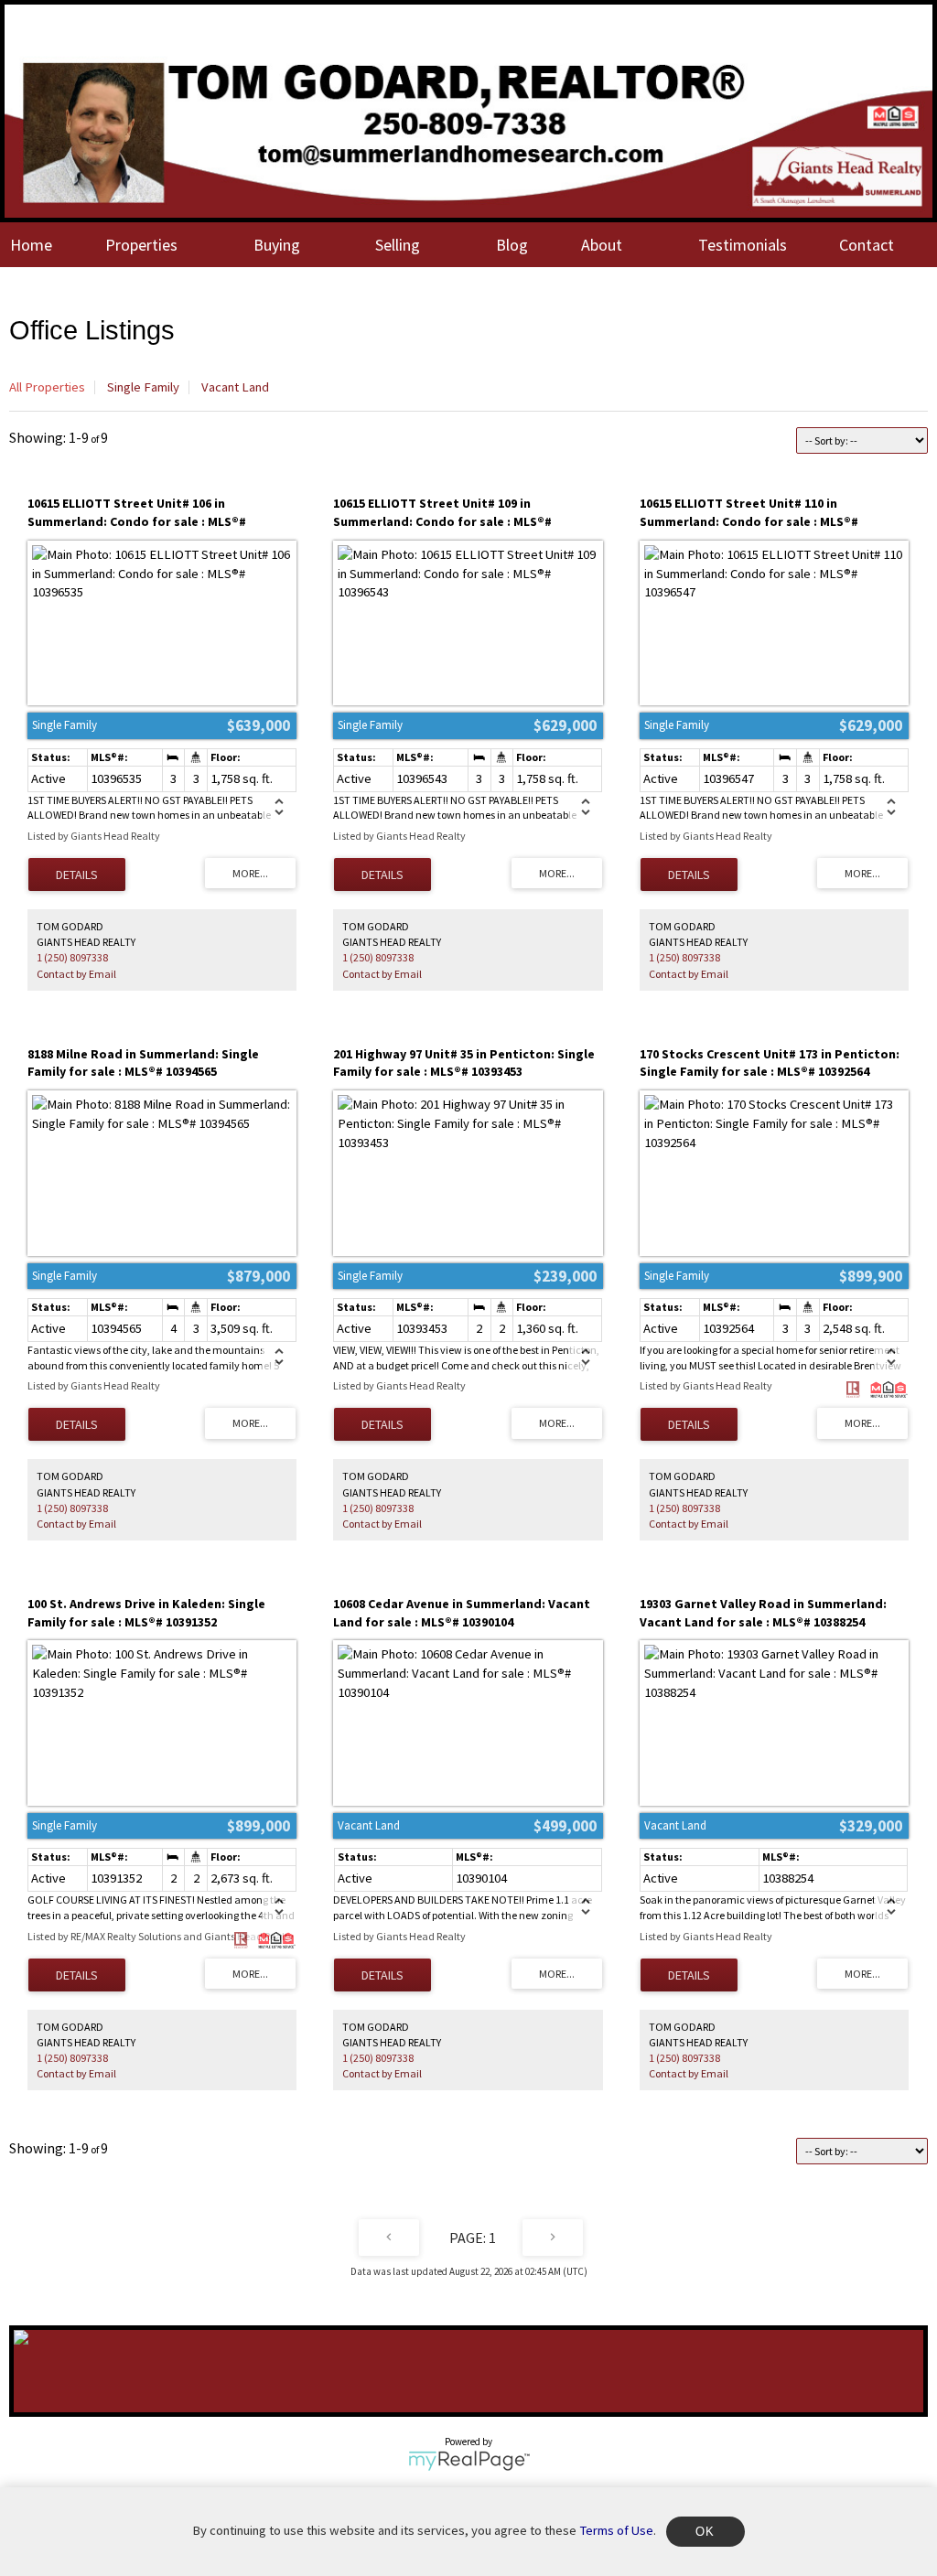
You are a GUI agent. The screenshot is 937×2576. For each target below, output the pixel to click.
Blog (512, 245)
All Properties (47, 387)
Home (31, 245)
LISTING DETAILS (77, 875)
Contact (867, 245)
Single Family (143, 387)
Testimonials (743, 245)
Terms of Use (616, 2530)
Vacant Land (235, 387)
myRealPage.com (469, 2461)
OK (705, 2532)
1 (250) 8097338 (72, 957)
